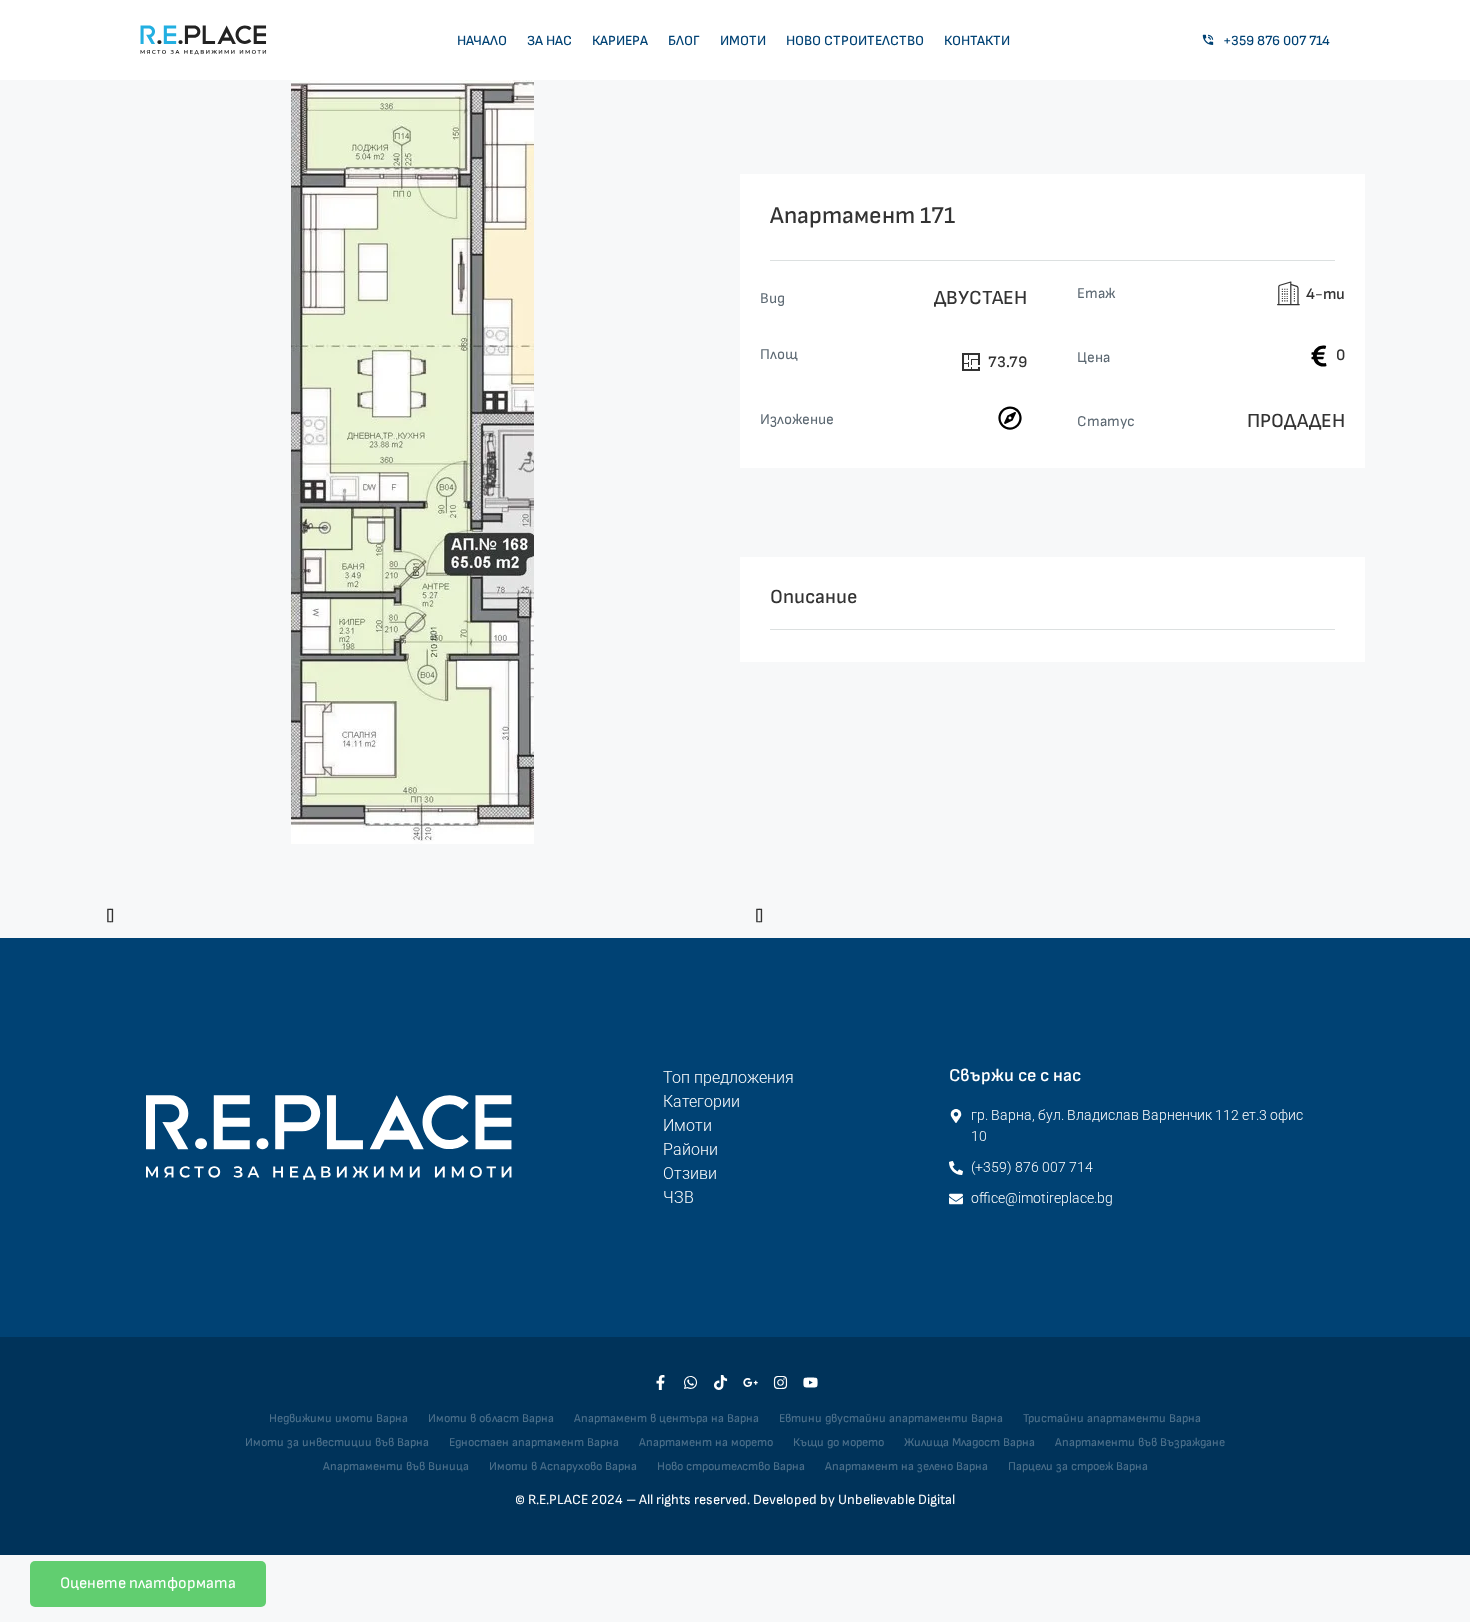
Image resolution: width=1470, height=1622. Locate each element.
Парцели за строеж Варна (1078, 1466)
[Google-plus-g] (750, 1382)
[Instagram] (780, 1382)
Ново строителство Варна (731, 1466)
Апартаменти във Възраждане (1140, 1442)
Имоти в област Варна (491, 1418)
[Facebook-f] (660, 1382)
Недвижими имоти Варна (338, 1418)
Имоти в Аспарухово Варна (563, 1466)
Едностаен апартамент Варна (534, 1442)
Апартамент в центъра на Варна (666, 1418)
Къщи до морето (838, 1442)
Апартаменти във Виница (396, 1466)
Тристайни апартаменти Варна (1112, 1418)
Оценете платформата (148, 1583)
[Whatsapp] (690, 1382)
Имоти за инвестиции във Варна (337, 1442)
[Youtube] (810, 1382)
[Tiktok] (720, 1382)
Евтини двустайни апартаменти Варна (891, 1418)
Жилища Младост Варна (969, 1442)
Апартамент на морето (706, 1442)
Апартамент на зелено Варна (906, 1466)
